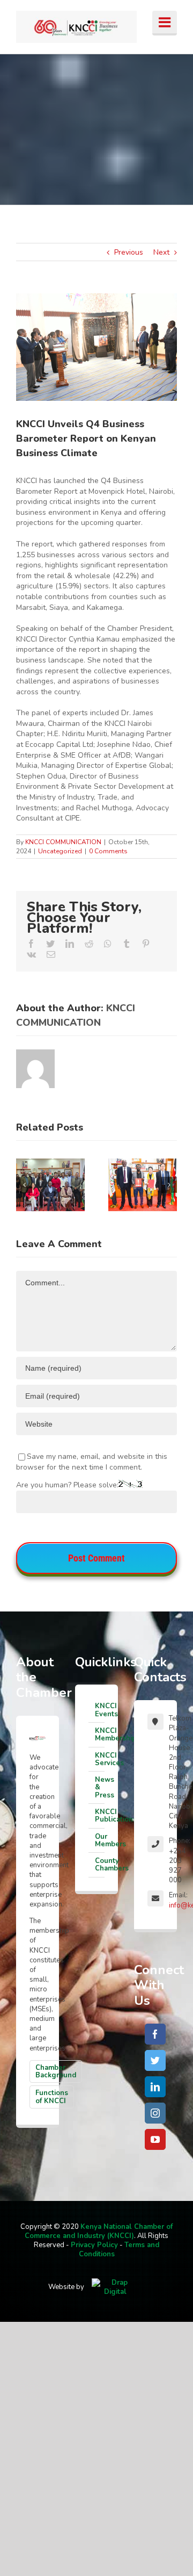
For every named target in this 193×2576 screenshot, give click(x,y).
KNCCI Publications (100, 1816)
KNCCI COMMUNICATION (63, 842)
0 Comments (108, 851)
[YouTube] (155, 2139)
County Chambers (100, 1865)
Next (161, 252)
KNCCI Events (100, 1710)
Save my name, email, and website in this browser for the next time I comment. (92, 1462)
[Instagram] (155, 2113)
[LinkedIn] (155, 2087)
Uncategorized (60, 851)
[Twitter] (155, 2060)
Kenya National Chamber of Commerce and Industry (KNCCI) (99, 2231)
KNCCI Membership (100, 1735)
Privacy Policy (94, 2245)
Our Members (100, 1840)
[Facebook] (155, 2034)
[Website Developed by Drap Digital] (115, 2287)
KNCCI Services (100, 1759)
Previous (129, 252)
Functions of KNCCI (52, 2097)
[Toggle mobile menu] (165, 23)
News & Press (100, 1787)
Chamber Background (56, 2071)
